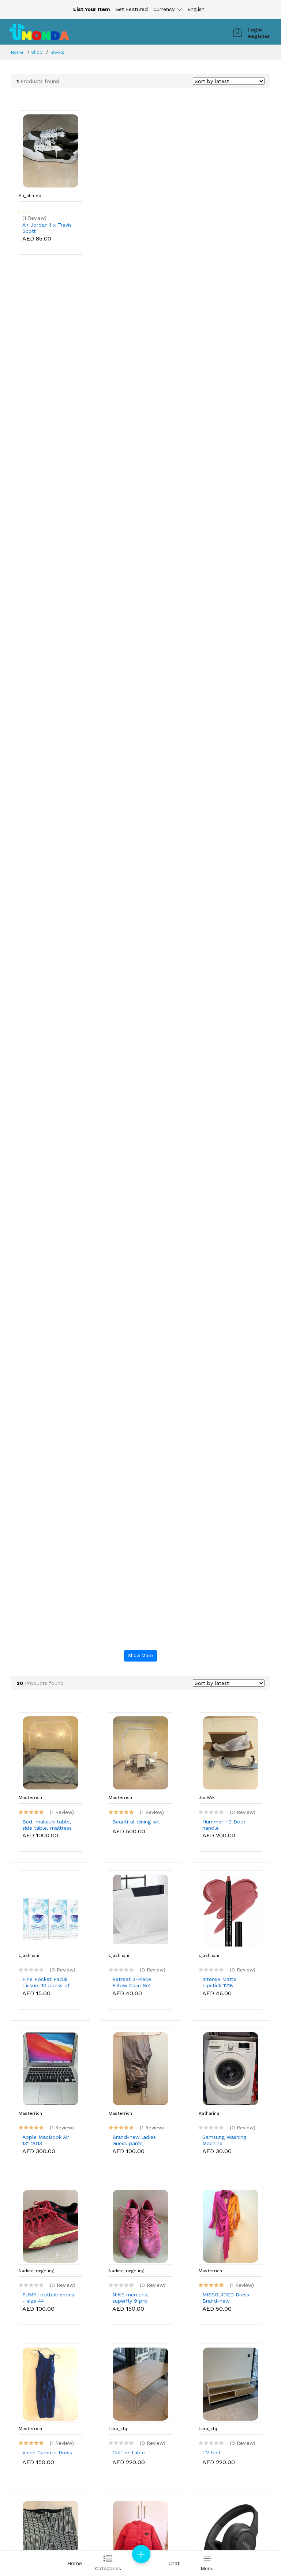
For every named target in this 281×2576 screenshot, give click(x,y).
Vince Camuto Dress (47, 2452)
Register (259, 36)
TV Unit (211, 2452)
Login (255, 30)
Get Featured (132, 9)
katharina (209, 2113)
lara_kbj (118, 2429)
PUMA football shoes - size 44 (48, 2298)
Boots (58, 52)
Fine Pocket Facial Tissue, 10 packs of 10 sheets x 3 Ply (46, 1982)
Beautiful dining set (136, 1822)
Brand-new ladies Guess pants (134, 2140)
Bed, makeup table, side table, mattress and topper (47, 1825)
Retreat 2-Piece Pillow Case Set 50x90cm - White (134, 1982)
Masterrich (30, 1797)
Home (17, 52)
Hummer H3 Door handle (224, 1825)
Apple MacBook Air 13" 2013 (46, 2140)
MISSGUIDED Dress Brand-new (226, 2298)
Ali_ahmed (30, 196)
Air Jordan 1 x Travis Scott (47, 228)
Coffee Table (129, 2452)
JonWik (207, 1797)
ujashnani (29, 1955)
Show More (140, 1656)
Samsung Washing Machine (224, 2140)
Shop (37, 52)
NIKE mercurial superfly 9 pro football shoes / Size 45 (138, 2298)
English (196, 9)
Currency (164, 9)
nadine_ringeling (36, 2271)
